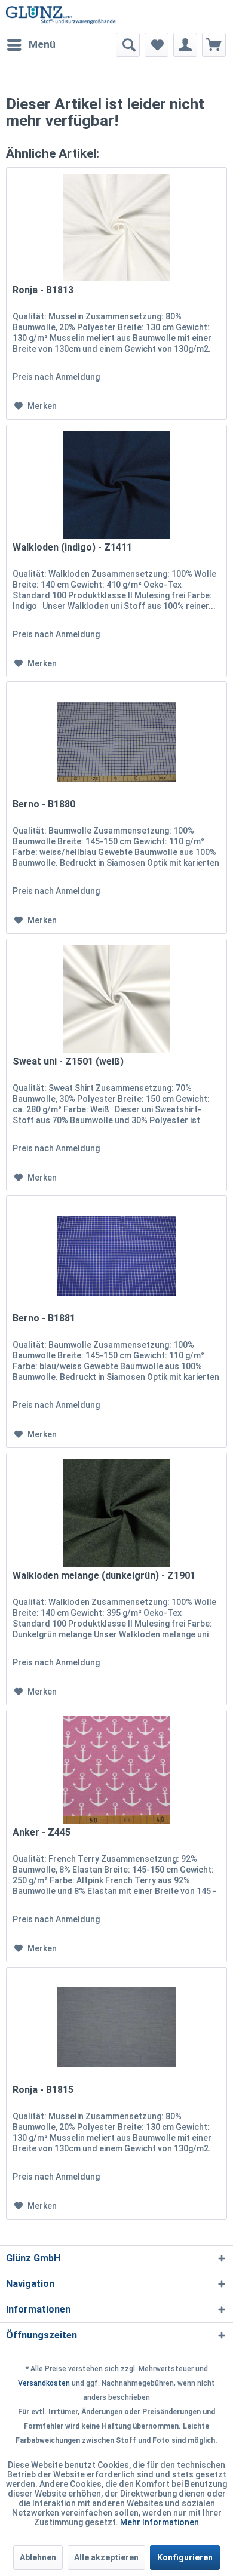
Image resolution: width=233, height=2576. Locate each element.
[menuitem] (31, 45)
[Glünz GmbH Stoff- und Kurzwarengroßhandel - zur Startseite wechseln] (61, 16)
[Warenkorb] (214, 45)
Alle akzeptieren (106, 2557)
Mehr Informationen (160, 2522)
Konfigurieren (185, 2557)
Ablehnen (38, 2557)
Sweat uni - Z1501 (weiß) (68, 1061)
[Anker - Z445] (116, 1770)
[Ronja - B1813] (116, 228)
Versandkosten (44, 2383)
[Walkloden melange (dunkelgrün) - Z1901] (116, 1513)
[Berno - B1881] (116, 1256)
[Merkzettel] (157, 45)
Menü (42, 44)
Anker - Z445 (42, 1832)
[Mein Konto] (185, 45)
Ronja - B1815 (43, 2090)
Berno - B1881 (44, 1318)
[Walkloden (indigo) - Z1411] (116, 485)
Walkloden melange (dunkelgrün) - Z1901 (104, 1576)
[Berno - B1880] (116, 742)
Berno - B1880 (44, 804)
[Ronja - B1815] (116, 2027)
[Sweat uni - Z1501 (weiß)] (116, 999)
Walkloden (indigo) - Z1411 (72, 547)
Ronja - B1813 (43, 290)
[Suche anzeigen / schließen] (128, 45)
